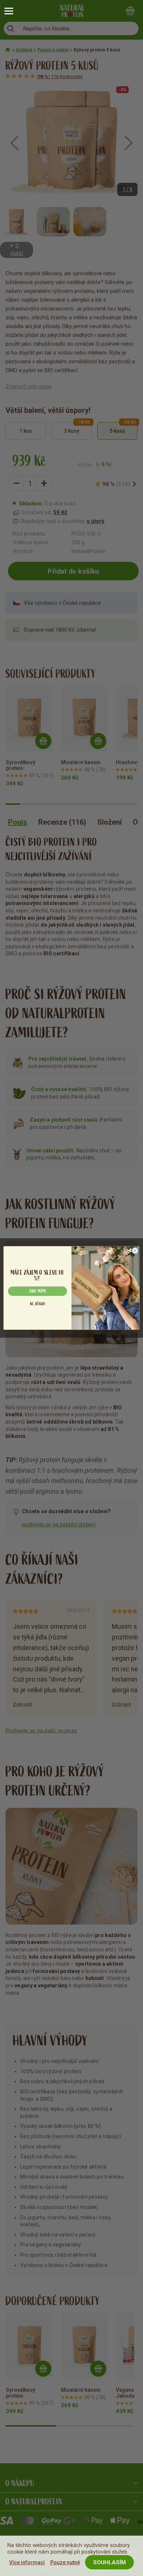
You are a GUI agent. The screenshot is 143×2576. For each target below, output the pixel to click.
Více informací (27, 2562)
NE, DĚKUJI (37, 1304)
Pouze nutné (65, 2562)
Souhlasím (109, 2562)
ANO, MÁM (37, 1291)
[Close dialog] (135, 1251)
